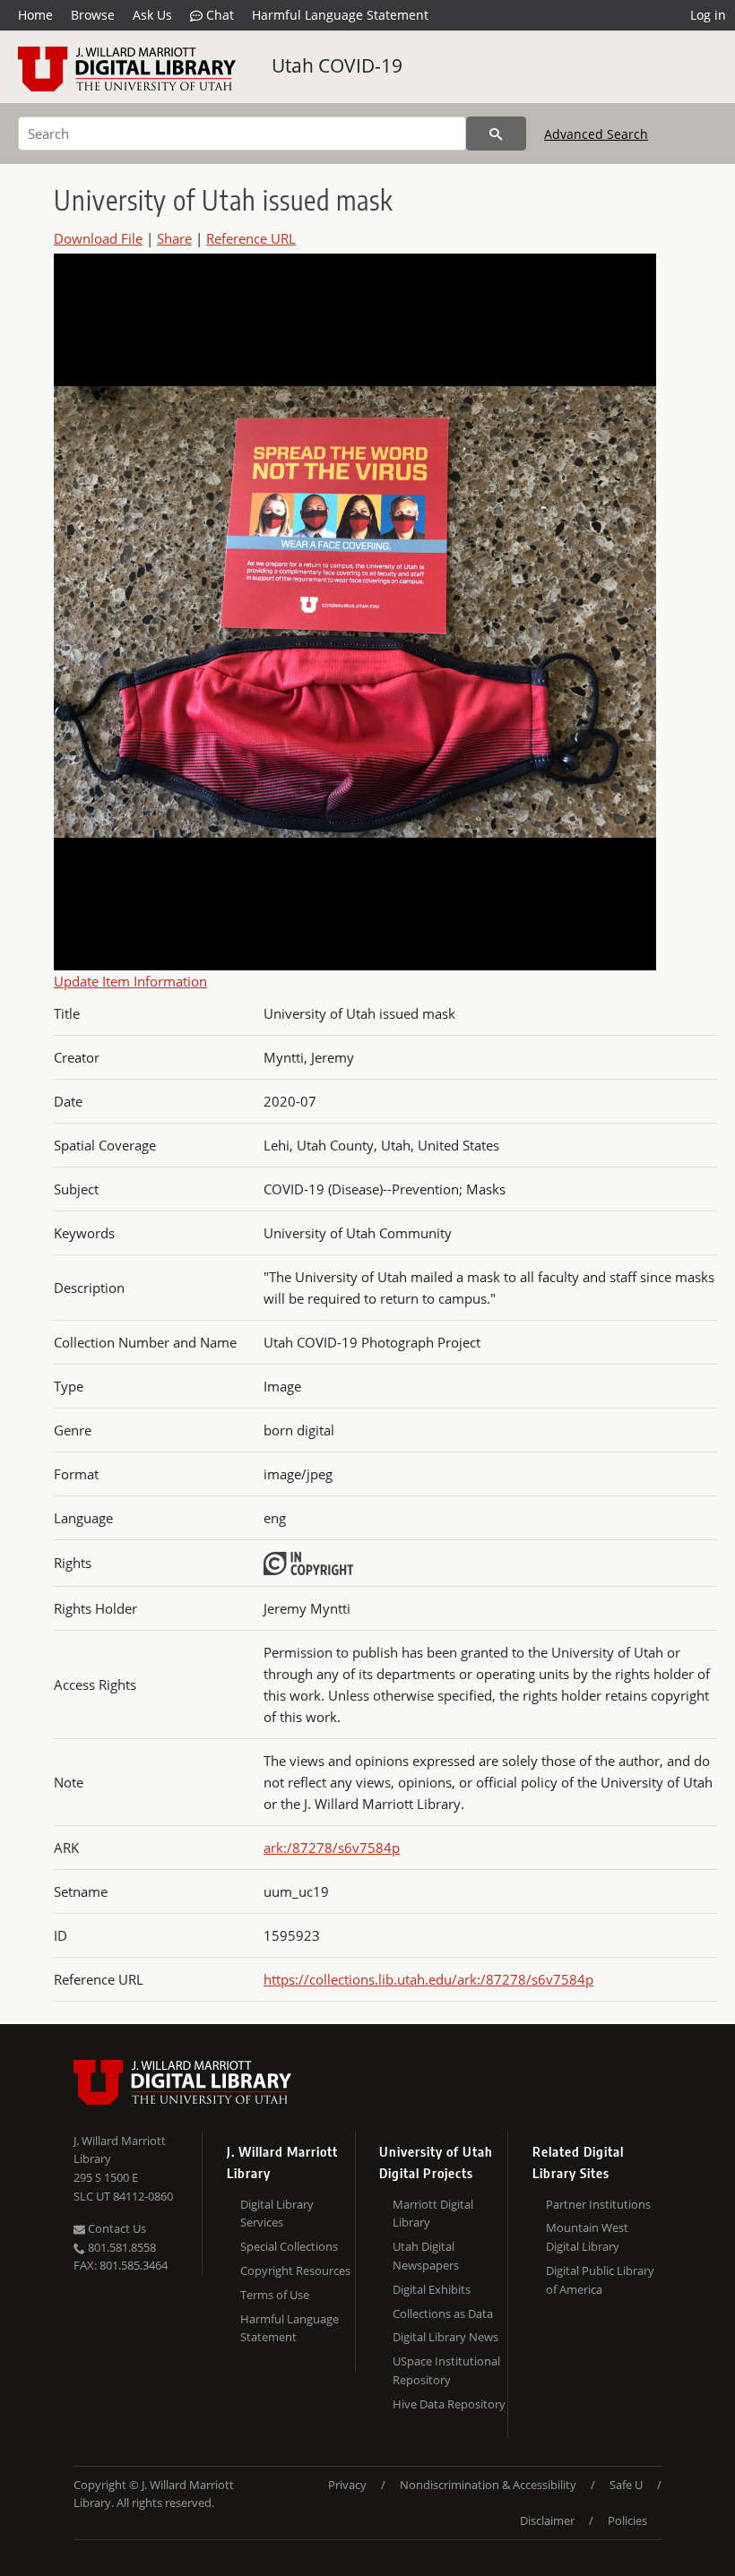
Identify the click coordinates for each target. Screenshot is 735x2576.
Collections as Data (443, 2313)
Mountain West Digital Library (587, 2237)
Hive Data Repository (449, 2404)
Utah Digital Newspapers (426, 2256)
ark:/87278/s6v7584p (332, 1848)
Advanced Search (596, 134)
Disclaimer (547, 2520)
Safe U (626, 2485)
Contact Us (116, 2228)
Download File (98, 238)
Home (35, 15)
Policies (627, 2520)
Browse (93, 15)
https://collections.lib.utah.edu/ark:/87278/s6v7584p (428, 1979)
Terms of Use (275, 2295)
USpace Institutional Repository (446, 2370)
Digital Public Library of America (600, 2280)
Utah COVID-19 (337, 65)
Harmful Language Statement (340, 15)
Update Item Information (130, 981)
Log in (708, 15)
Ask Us (152, 15)
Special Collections (289, 2246)
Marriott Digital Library (433, 2214)
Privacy (347, 2485)
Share (174, 238)
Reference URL (251, 238)
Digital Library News (445, 2337)
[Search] (496, 134)
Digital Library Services (277, 2214)
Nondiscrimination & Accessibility (488, 2485)
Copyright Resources (295, 2270)
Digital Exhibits (432, 2289)
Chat (218, 15)
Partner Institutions (598, 2204)
